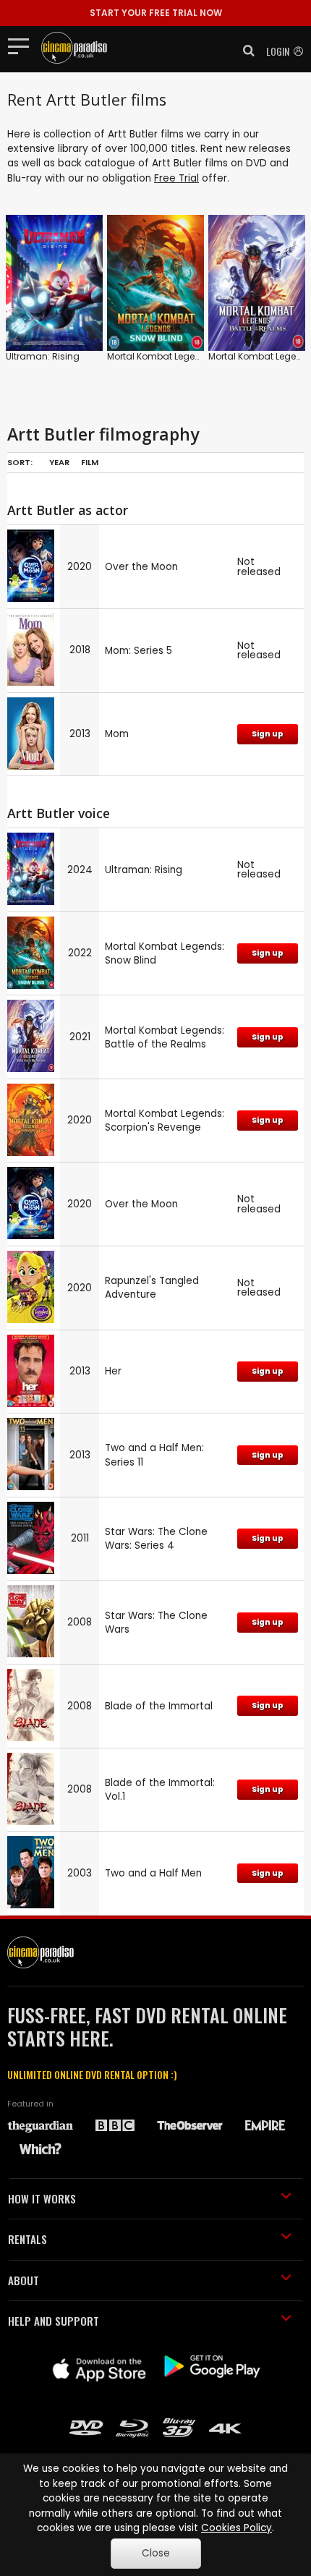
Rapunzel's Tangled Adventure (152, 1288)
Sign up (268, 734)
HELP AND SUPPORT (54, 2321)
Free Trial (176, 178)
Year (59, 462)
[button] (244, 51)
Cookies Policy (237, 2528)
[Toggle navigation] (23, 46)
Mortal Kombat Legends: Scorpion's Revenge (165, 1121)
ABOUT (24, 2280)
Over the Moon (141, 567)
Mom (117, 734)
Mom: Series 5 (139, 651)
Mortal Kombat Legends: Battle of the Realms (165, 1037)
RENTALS (27, 2239)
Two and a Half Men (153, 1873)
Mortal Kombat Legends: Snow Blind (186, 356)
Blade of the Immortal (159, 1706)
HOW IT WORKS (42, 2198)
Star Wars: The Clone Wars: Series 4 (156, 1539)
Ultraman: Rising (43, 356)
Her (113, 1371)
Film (90, 462)
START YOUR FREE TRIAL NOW (156, 13)
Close (156, 2553)
